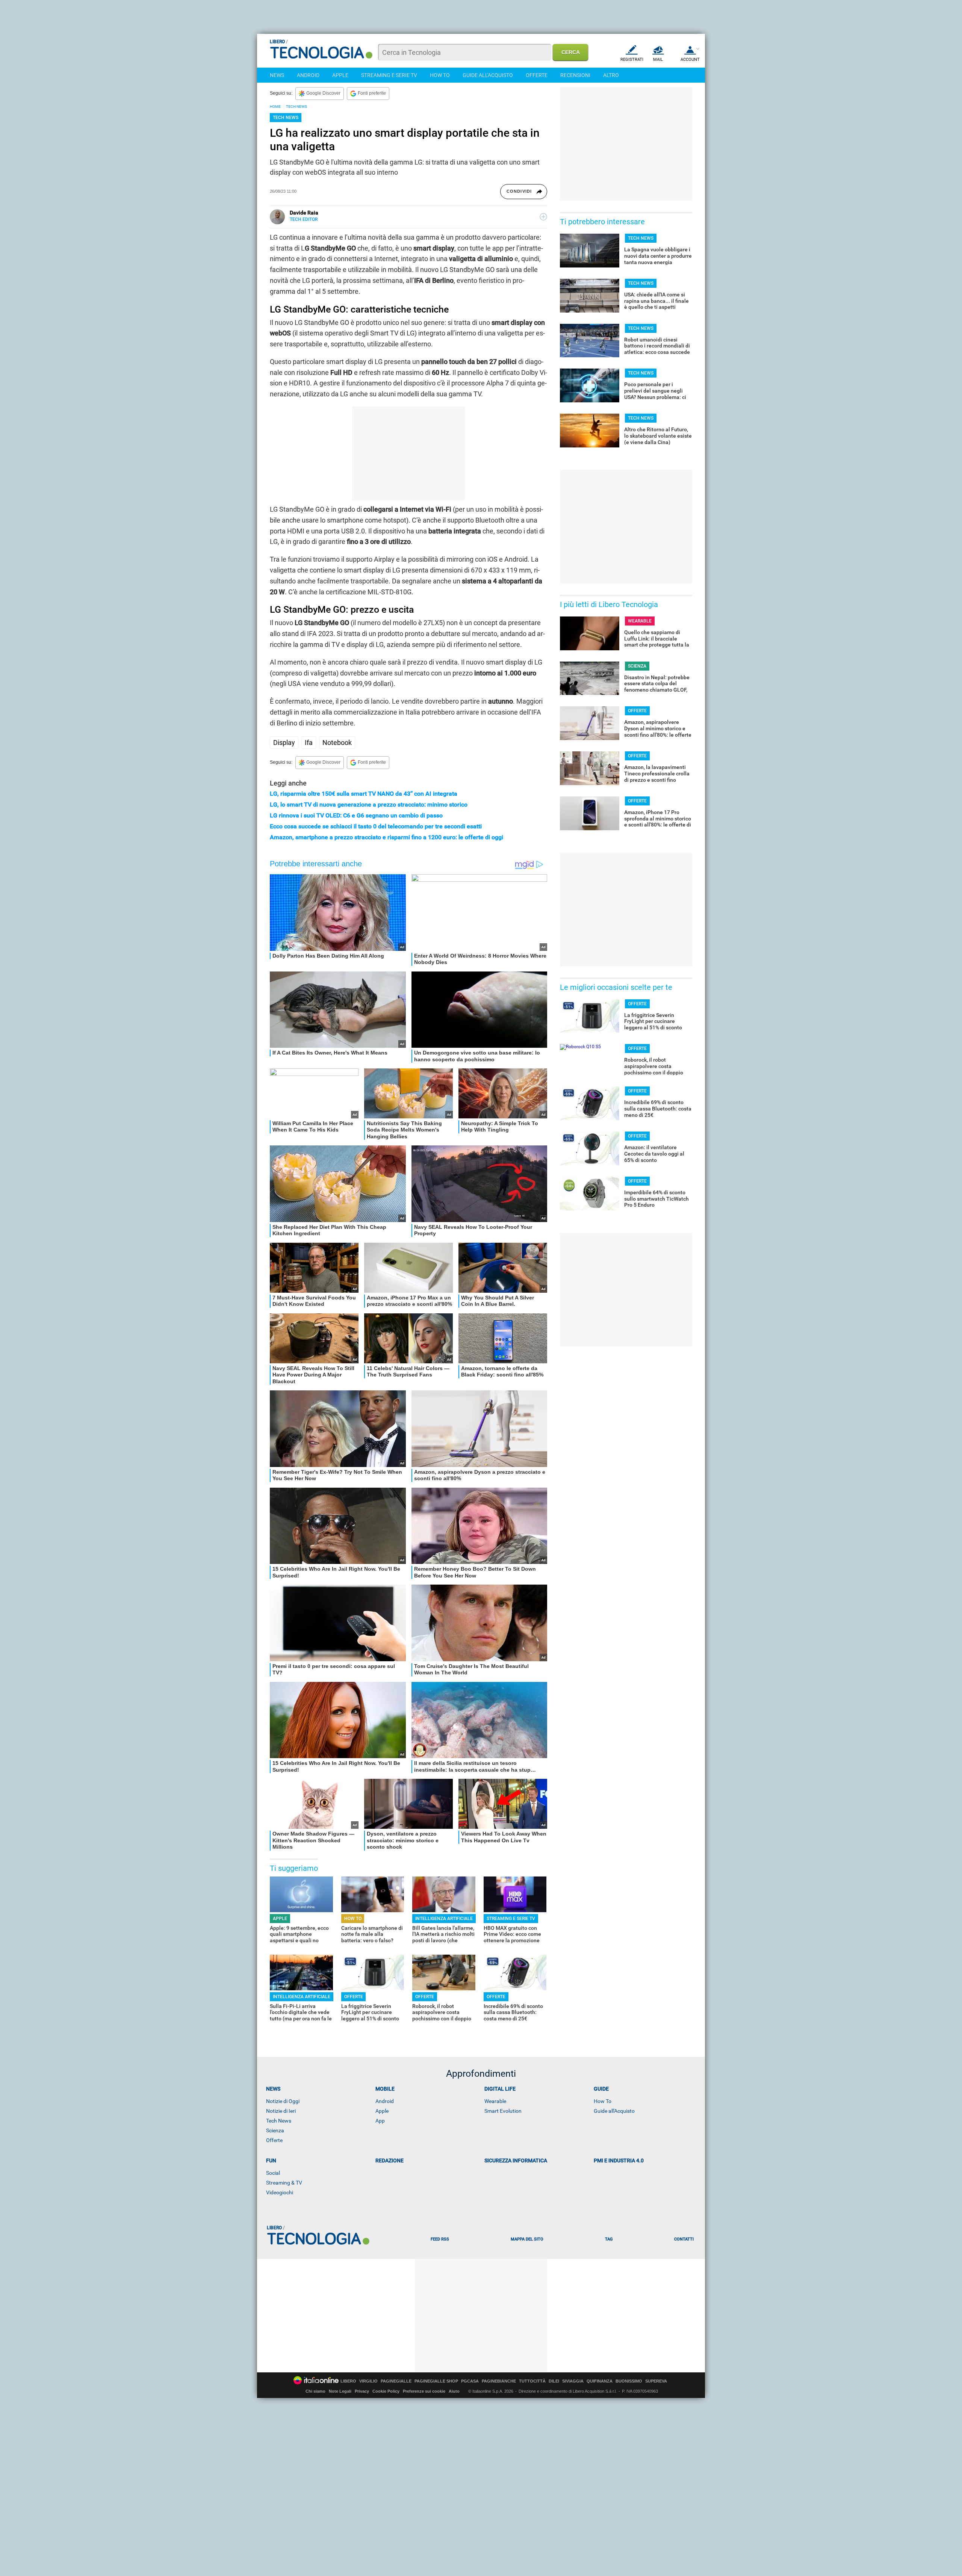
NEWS (277, 75)
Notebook (337, 743)
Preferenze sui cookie (424, 2391)
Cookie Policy (386, 2391)
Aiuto (454, 2391)
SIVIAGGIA (573, 2381)
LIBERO (348, 2381)
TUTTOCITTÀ (532, 2381)
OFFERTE (537, 75)
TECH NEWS (296, 107)
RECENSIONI (575, 75)
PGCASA (470, 2381)
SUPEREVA (656, 2381)
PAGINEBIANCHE (499, 2381)
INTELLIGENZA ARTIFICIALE (444, 1919)
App (380, 2121)
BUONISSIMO (629, 2381)
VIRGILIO (368, 2381)
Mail (658, 60)
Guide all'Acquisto (614, 2111)
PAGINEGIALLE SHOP (436, 2381)
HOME (275, 107)
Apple (382, 2111)
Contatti (684, 2239)
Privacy (362, 2391)
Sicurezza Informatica (516, 2161)
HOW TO (440, 75)
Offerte (274, 2140)
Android (385, 2101)
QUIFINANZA (600, 2381)
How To (603, 2101)
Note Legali (340, 2391)
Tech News (279, 2121)
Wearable (495, 2101)
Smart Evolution (503, 2111)
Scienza (275, 2130)
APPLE (340, 75)
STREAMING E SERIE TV (389, 75)
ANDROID (308, 75)
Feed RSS (440, 2239)
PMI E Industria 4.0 (619, 2161)
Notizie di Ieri (281, 2111)
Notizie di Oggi (283, 2101)
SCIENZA (637, 666)
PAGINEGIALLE (396, 2381)
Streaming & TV (284, 2183)
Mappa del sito (527, 2239)
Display (284, 743)
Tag (609, 2239)
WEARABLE (640, 621)
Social (273, 2173)
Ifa (309, 743)
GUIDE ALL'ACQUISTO (488, 75)
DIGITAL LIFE (500, 2089)
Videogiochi (280, 2192)
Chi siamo (315, 2391)
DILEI (554, 2381)
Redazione (389, 2161)
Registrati (632, 60)
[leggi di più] (543, 217)
